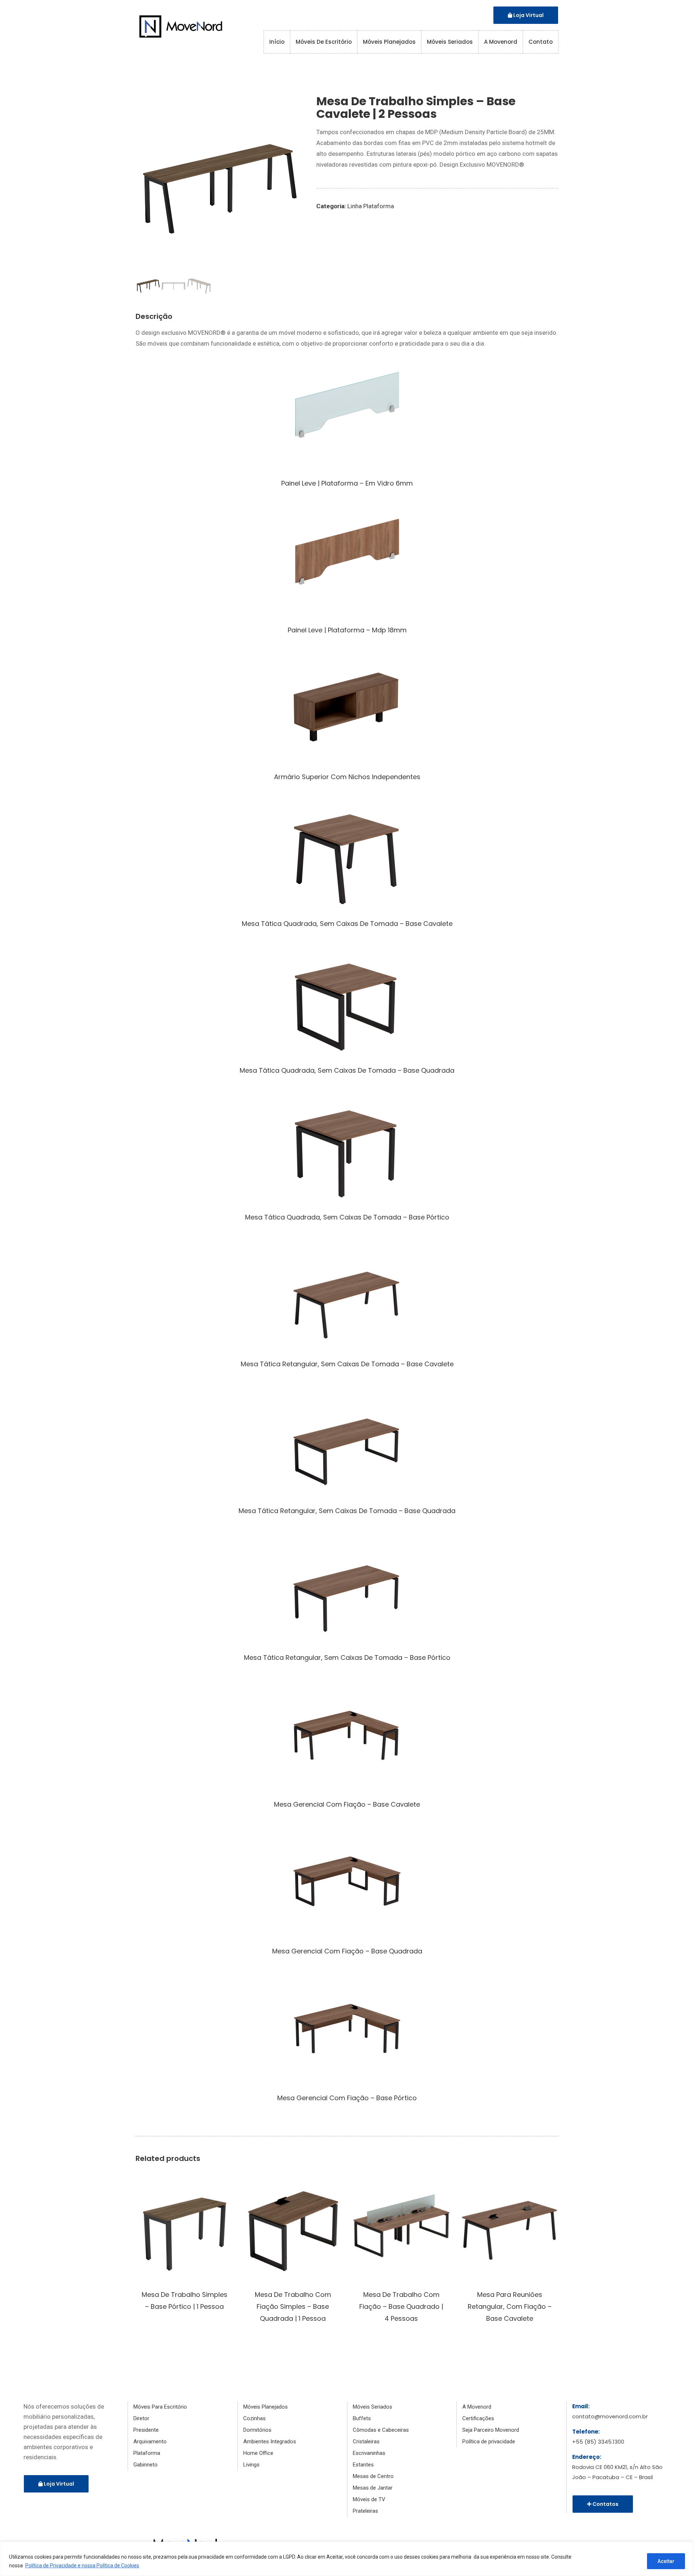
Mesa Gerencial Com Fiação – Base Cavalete (347, 1804)
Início (277, 42)
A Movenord (501, 42)
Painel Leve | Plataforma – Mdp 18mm (347, 630)
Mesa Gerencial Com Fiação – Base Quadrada (347, 1951)
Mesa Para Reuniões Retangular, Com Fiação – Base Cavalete (510, 2306)
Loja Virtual (528, 15)
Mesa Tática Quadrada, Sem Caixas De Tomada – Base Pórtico (347, 1217)
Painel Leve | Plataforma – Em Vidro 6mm (347, 483)
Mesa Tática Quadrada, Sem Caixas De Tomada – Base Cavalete (347, 924)
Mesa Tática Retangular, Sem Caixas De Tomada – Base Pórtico (347, 1657)
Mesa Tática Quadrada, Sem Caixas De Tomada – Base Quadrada (347, 1070)
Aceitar (666, 2561)
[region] (347, 2559)
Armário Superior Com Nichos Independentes (347, 777)
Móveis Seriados (450, 42)
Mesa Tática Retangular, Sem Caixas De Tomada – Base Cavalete (347, 1364)
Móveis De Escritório (324, 42)
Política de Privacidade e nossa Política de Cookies (82, 2566)
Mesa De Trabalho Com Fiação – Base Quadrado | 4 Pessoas (401, 2306)
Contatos (605, 2504)
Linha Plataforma (371, 206)
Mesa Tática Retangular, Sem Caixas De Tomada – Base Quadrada (347, 1511)
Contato (541, 42)
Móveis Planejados (389, 42)
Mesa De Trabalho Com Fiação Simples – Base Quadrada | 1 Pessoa (293, 2306)
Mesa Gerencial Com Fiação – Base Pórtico (347, 2098)
